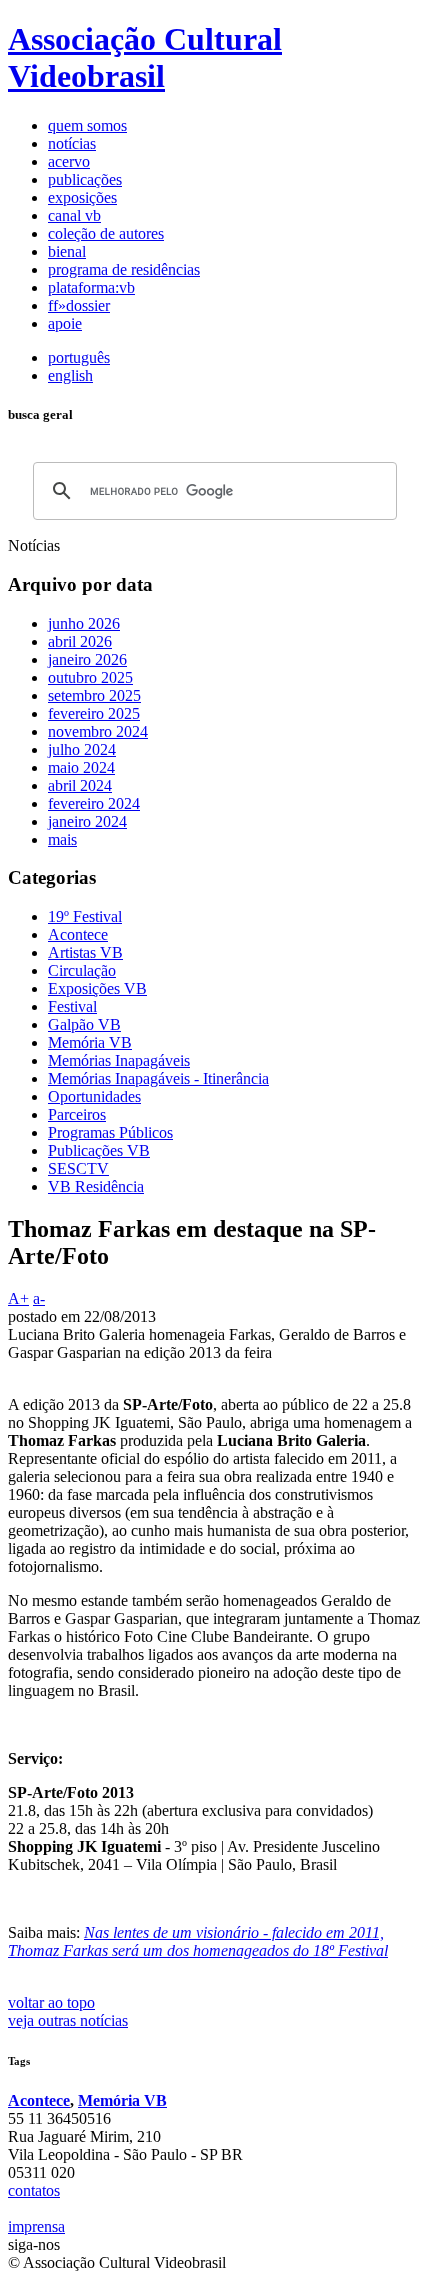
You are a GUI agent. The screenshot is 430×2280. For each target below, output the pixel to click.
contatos (34, 2190)
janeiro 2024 (87, 821)
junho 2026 (84, 623)
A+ (18, 1298)
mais (62, 839)
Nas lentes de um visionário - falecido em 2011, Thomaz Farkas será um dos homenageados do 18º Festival (198, 1941)
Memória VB (122, 2100)
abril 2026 (80, 641)
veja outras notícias (68, 2020)
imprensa (36, 2226)
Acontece (39, 2100)
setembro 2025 (94, 695)
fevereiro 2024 (94, 803)
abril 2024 (80, 785)
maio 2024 (81, 767)
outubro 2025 (90, 677)
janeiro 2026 (87, 659)
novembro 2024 (98, 731)
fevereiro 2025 (94, 713)
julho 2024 (82, 749)
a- (39, 1298)
